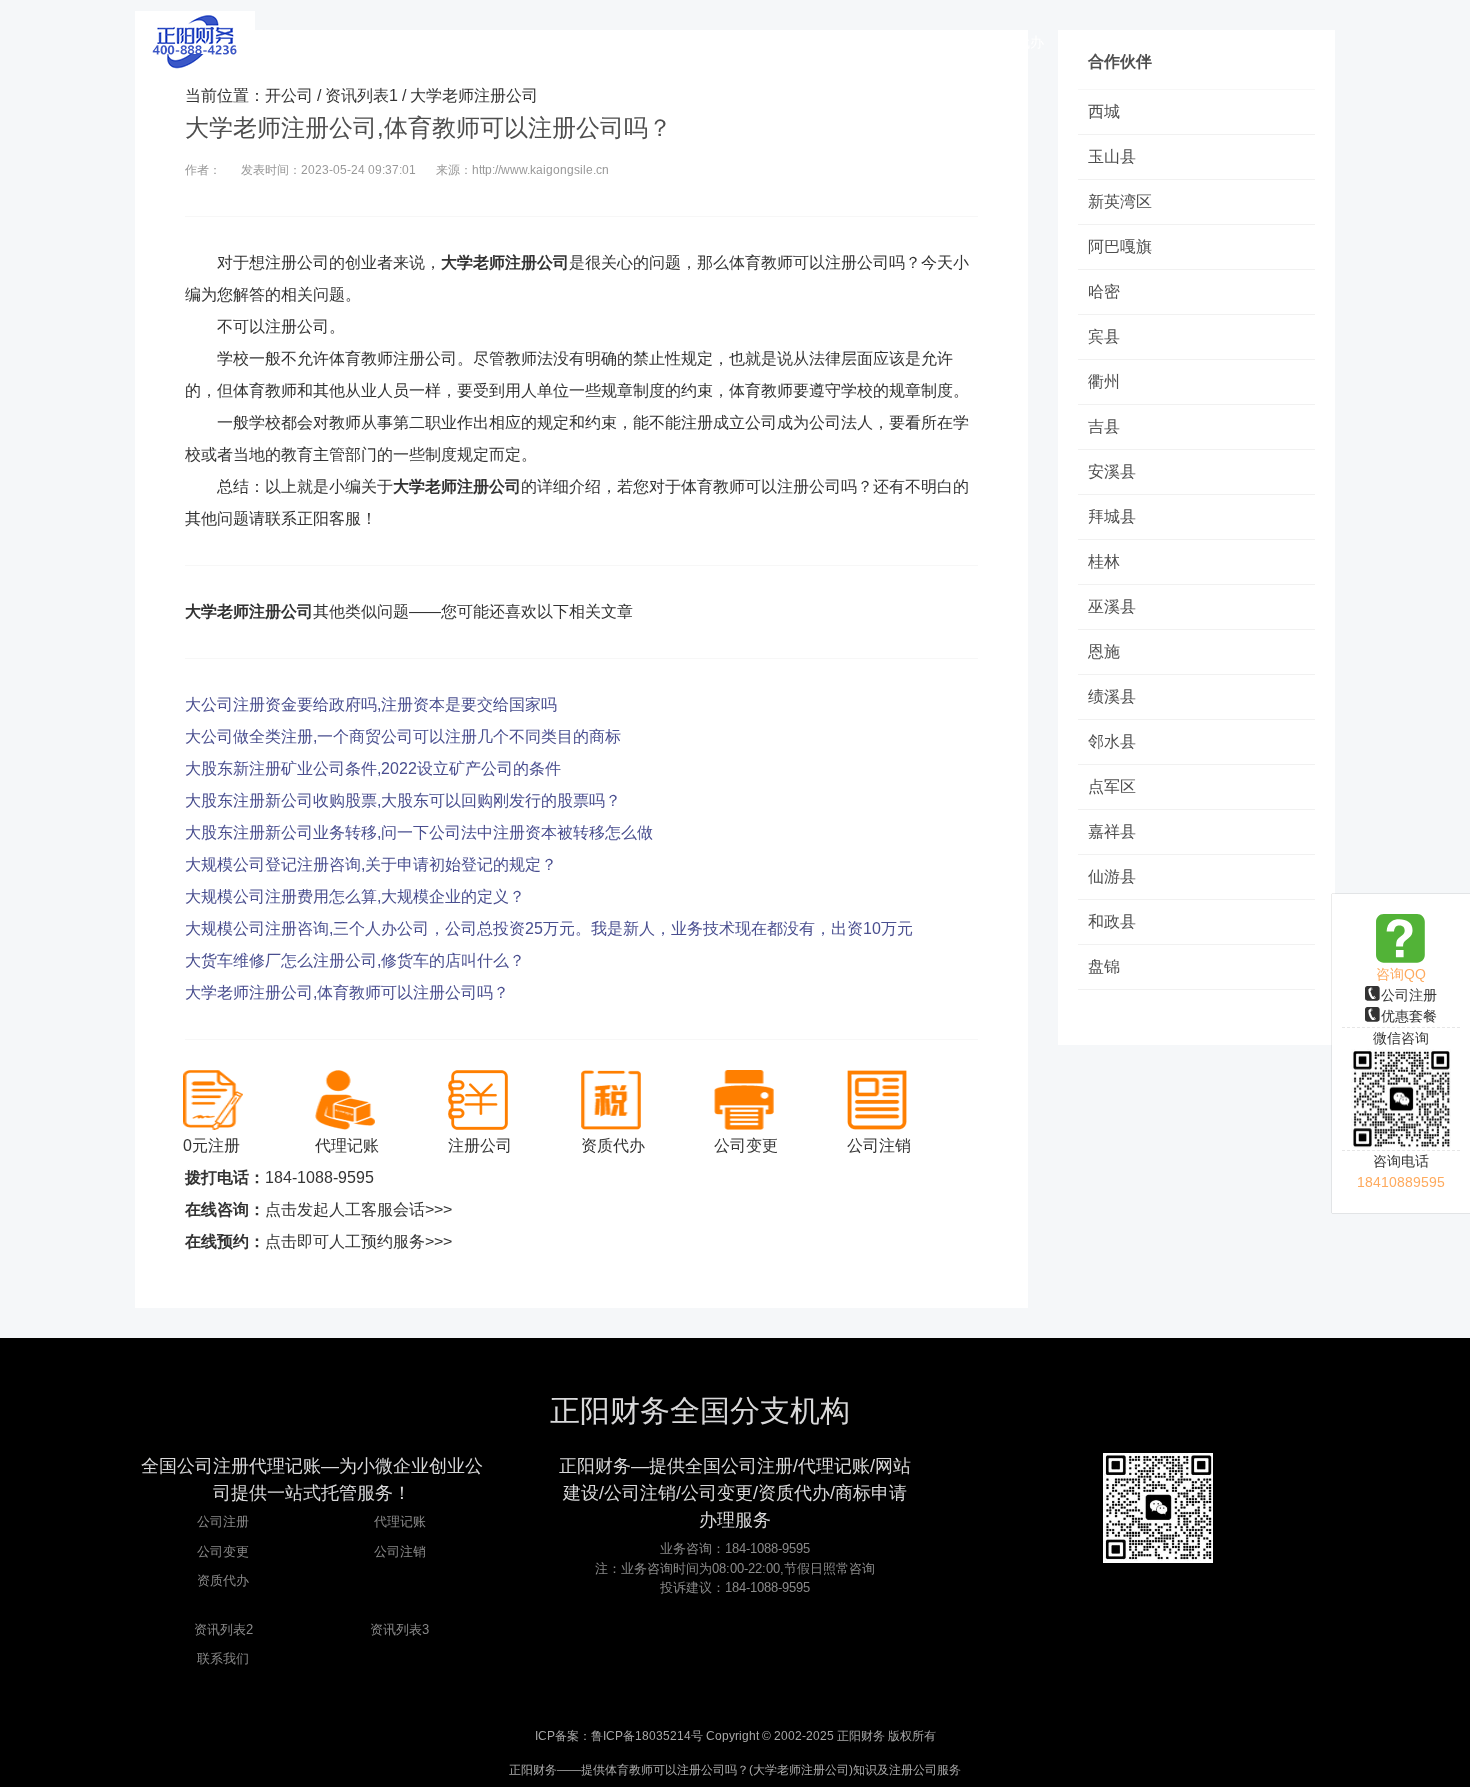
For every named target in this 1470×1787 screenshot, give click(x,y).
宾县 (1104, 336)
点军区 (1112, 786)
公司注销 (400, 1551)
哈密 (1104, 291)
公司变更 (223, 1551)
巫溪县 (1112, 606)
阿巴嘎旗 (1120, 246)
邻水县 (1112, 741)
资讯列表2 (223, 1629)
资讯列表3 (399, 1629)
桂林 (1104, 561)
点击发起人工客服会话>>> (358, 1209)
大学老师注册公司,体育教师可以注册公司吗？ (347, 992)
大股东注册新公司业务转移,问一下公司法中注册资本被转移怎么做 (419, 832)
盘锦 (1104, 966)
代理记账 (400, 1521)
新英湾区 (1120, 201)
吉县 (1104, 426)
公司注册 (1409, 995)
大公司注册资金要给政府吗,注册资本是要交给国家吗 (371, 704)
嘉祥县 (1112, 831)
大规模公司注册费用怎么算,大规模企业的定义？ (355, 896)
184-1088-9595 (319, 1177)
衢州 (1104, 381)
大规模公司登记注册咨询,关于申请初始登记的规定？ (371, 864)
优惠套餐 (1409, 1016)
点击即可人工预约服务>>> (358, 1241)
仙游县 (1112, 876)
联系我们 (223, 1658)
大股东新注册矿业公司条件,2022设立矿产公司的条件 (373, 768)
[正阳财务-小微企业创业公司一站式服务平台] (195, 40)
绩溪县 (1112, 696)
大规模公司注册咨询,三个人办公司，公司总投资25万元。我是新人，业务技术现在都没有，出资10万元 (549, 928)
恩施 (1104, 651)
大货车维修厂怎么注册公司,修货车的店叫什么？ (355, 960)
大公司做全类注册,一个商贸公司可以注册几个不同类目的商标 (403, 736)
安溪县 (1112, 471)
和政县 (1112, 921)
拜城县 (1112, 516)
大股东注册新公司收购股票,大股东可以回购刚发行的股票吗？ (403, 800)
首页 (520, 42)
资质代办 (223, 1580)
